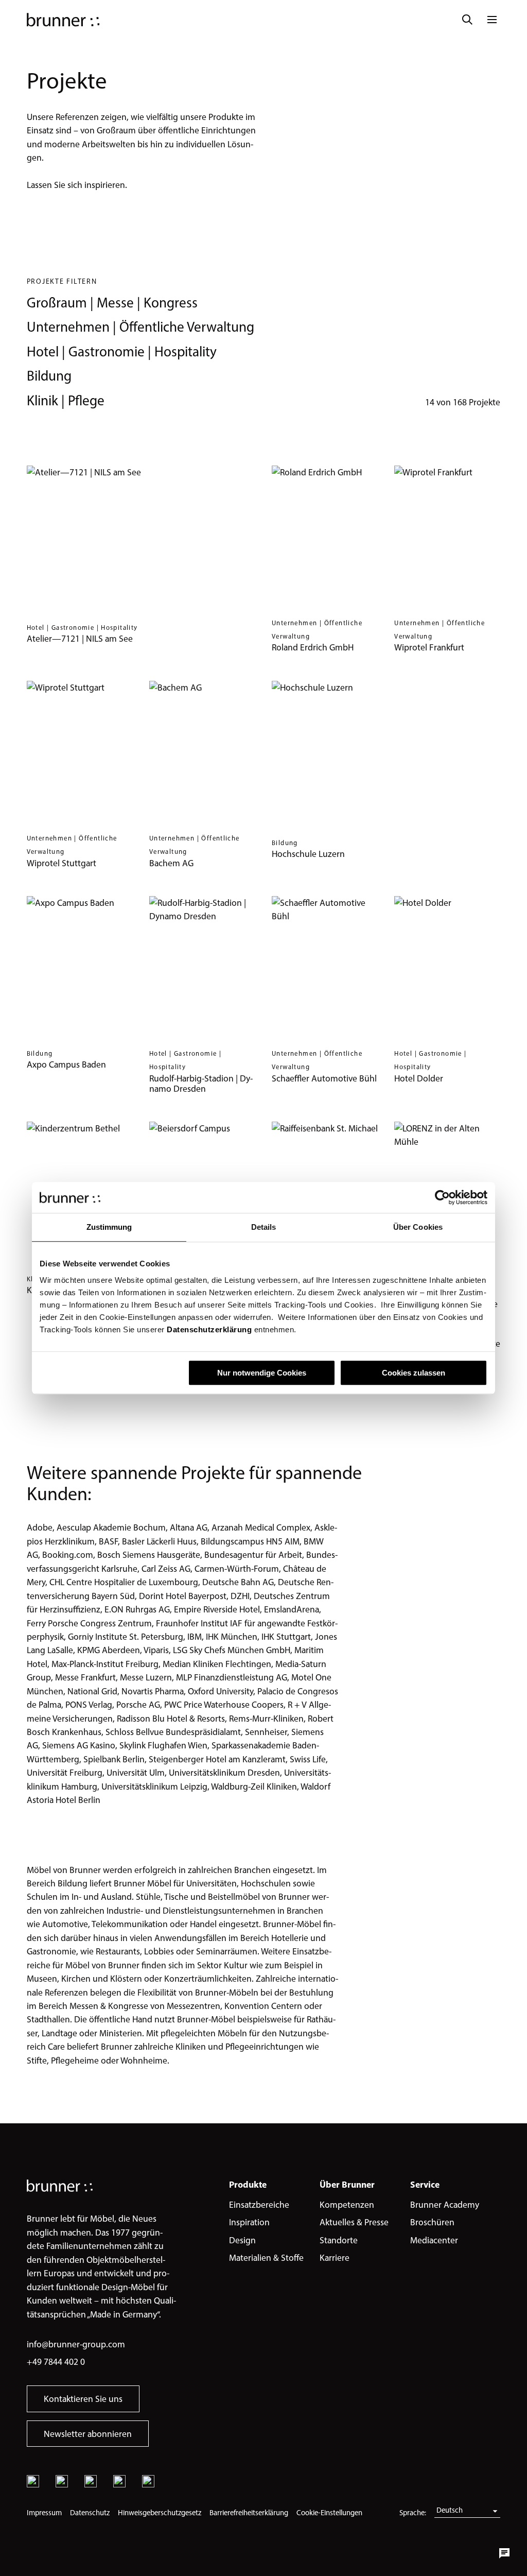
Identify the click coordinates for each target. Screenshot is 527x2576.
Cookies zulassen (414, 1373)
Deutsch (450, 2510)
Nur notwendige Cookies (262, 1373)
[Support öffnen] (504, 2553)
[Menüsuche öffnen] (467, 20)
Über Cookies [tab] (418, 1227)
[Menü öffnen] (492, 20)
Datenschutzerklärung (208, 1329)
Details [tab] (264, 1227)
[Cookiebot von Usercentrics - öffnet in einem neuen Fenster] (442, 1197)
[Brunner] (63, 20)
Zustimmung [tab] (109, 1227)
